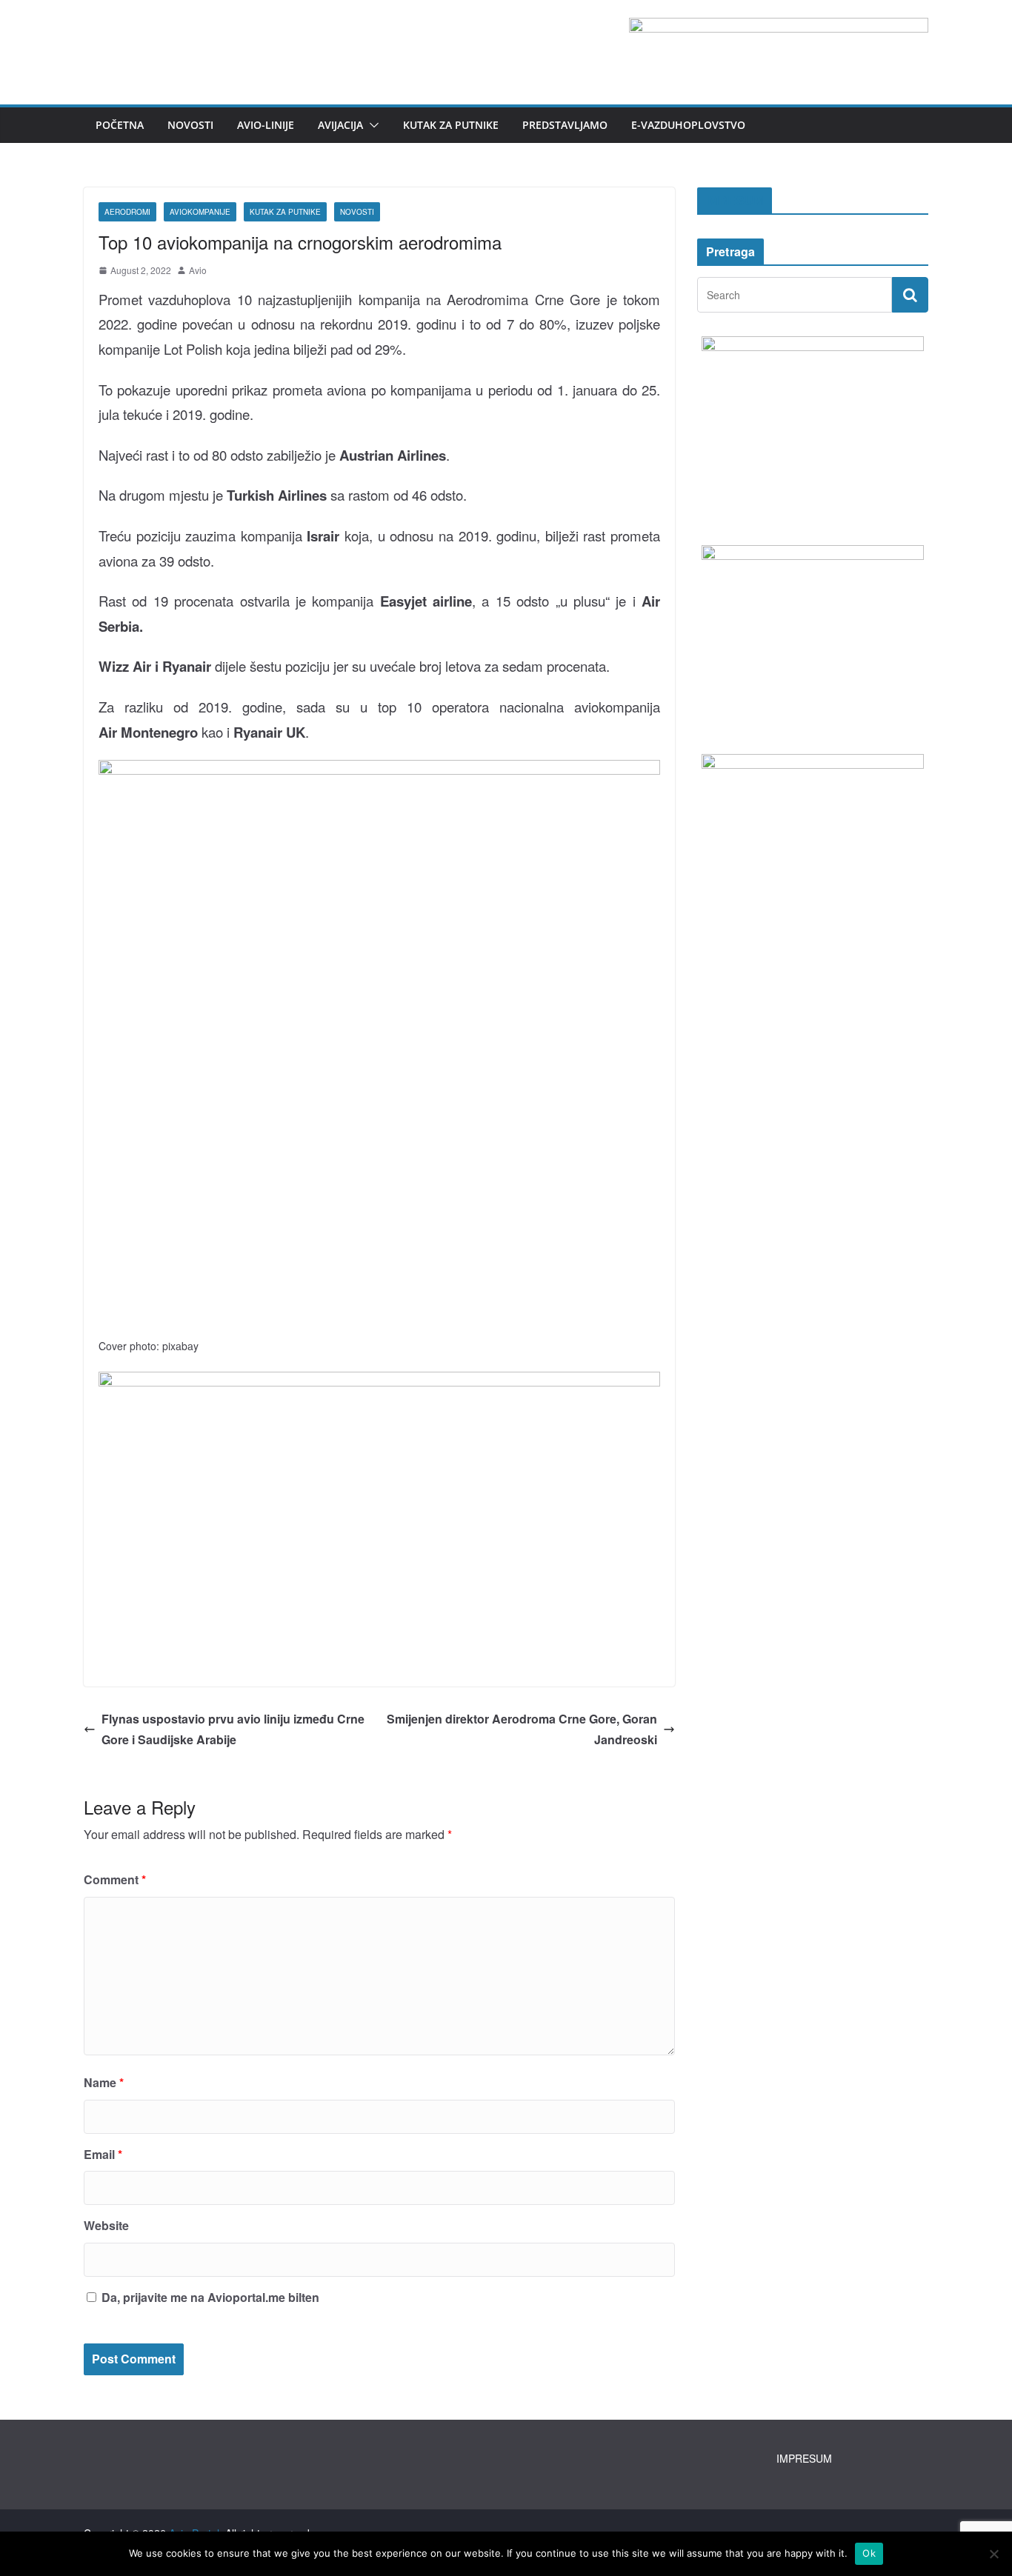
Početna (120, 125)
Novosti (190, 125)
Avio (198, 270)
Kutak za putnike (451, 125)
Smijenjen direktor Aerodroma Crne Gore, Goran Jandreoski (522, 1729)
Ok (869, 2553)
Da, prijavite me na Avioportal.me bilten (209, 2297)
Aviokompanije (200, 212)
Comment (115, 1879)
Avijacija (340, 125)
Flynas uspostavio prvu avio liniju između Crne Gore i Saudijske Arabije (233, 1729)
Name (104, 2082)
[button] (371, 125)
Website (106, 2225)
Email (103, 2154)
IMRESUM (735, 200)
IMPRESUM (804, 2458)
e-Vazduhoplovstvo (688, 125)
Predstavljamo (565, 125)
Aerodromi (127, 212)
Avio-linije (266, 125)
